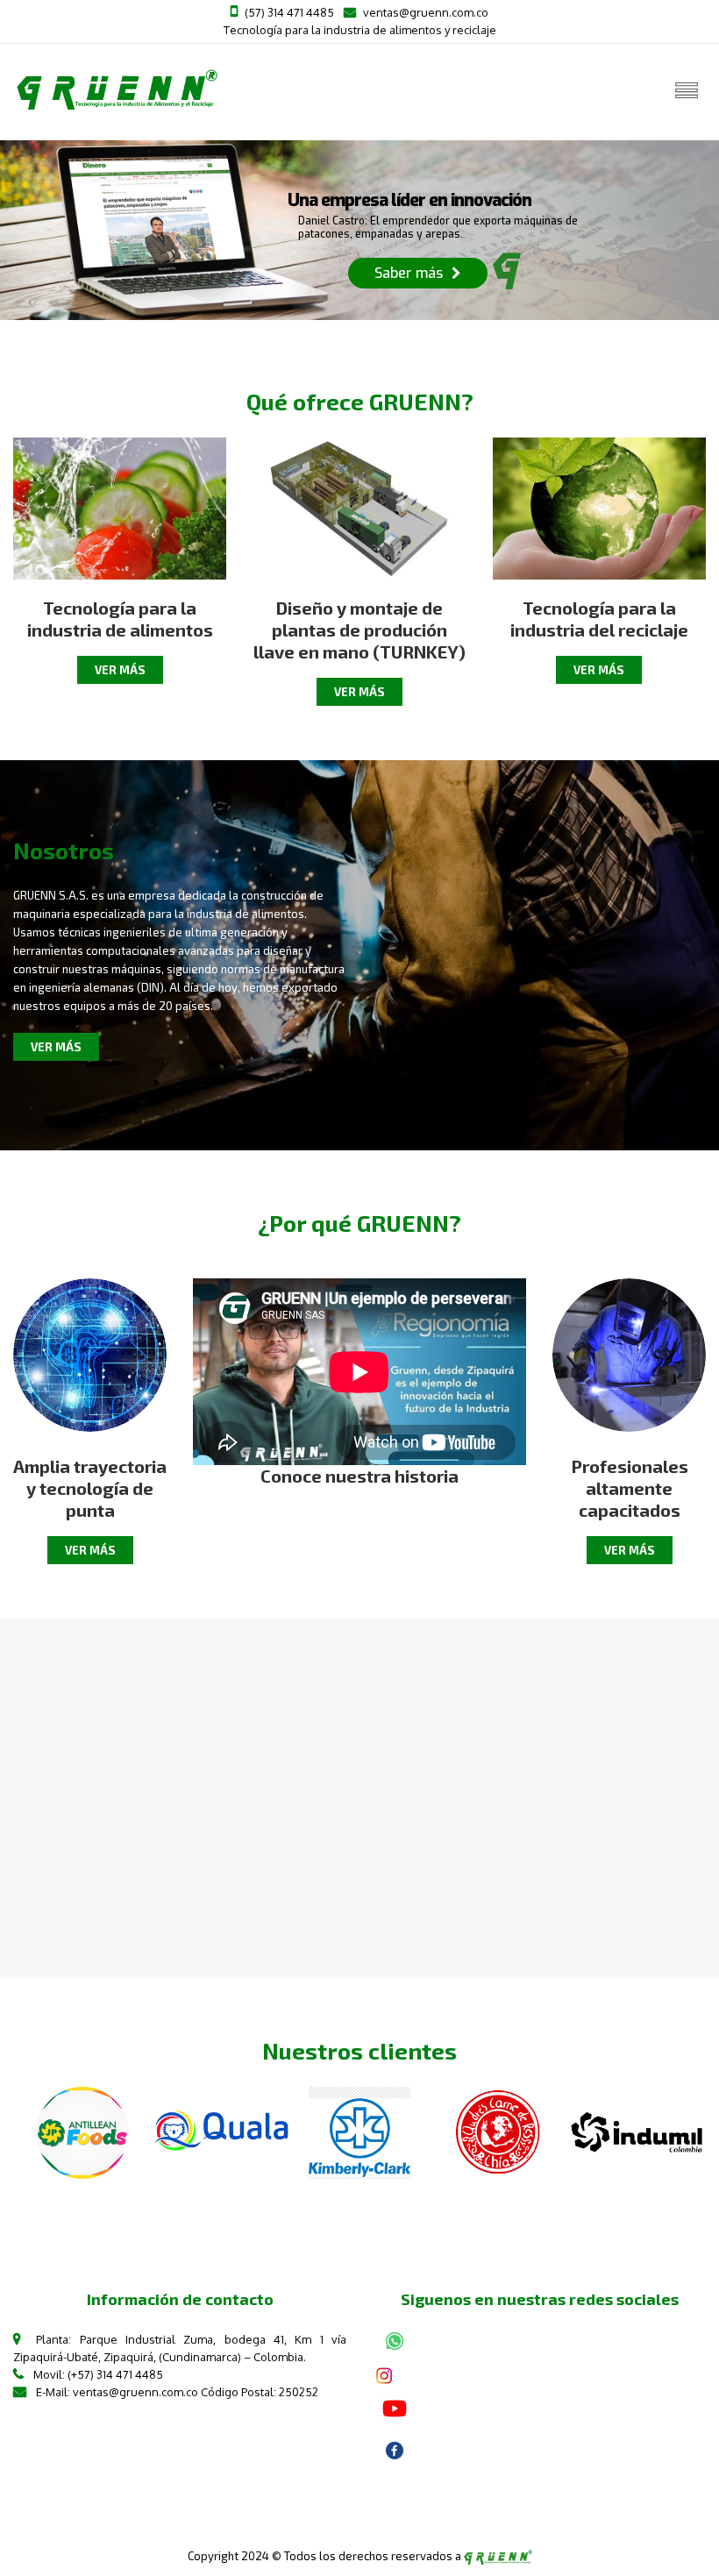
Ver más (120, 670)
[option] (82, 2133)
